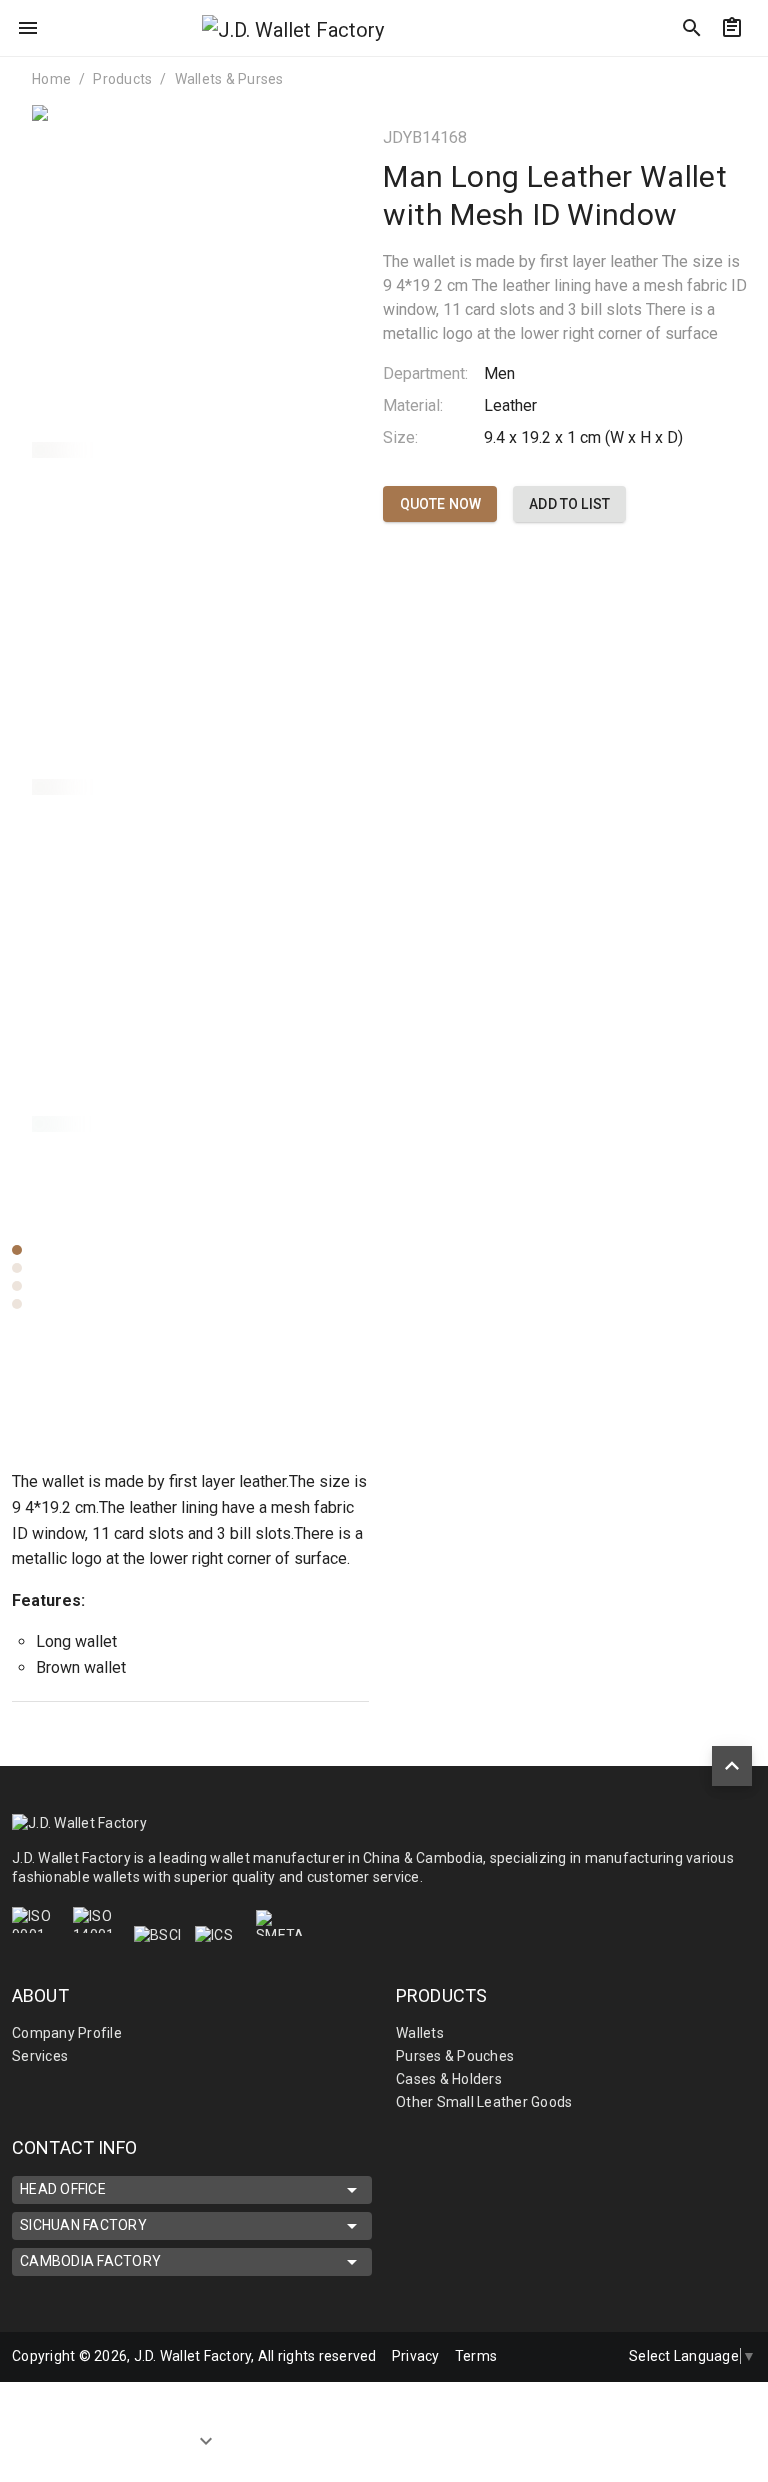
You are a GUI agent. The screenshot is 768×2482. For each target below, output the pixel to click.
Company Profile (67, 2033)
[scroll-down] (206, 2438)
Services (40, 2056)
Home (51, 79)
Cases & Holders (449, 2079)
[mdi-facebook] (515, 2357)
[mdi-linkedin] (557, 2357)
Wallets (420, 2033)
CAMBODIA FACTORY (90, 2261)
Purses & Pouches (455, 2056)
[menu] (28, 28)
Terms (476, 2356)
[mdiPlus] (745, 75)
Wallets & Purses (229, 79)
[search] (692, 28)
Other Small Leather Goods (484, 2102)
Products (122, 79)
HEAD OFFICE (63, 2189)
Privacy (416, 2356)
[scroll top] (732, 1766)
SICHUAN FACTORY (83, 2225)
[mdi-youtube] (599, 2357)
